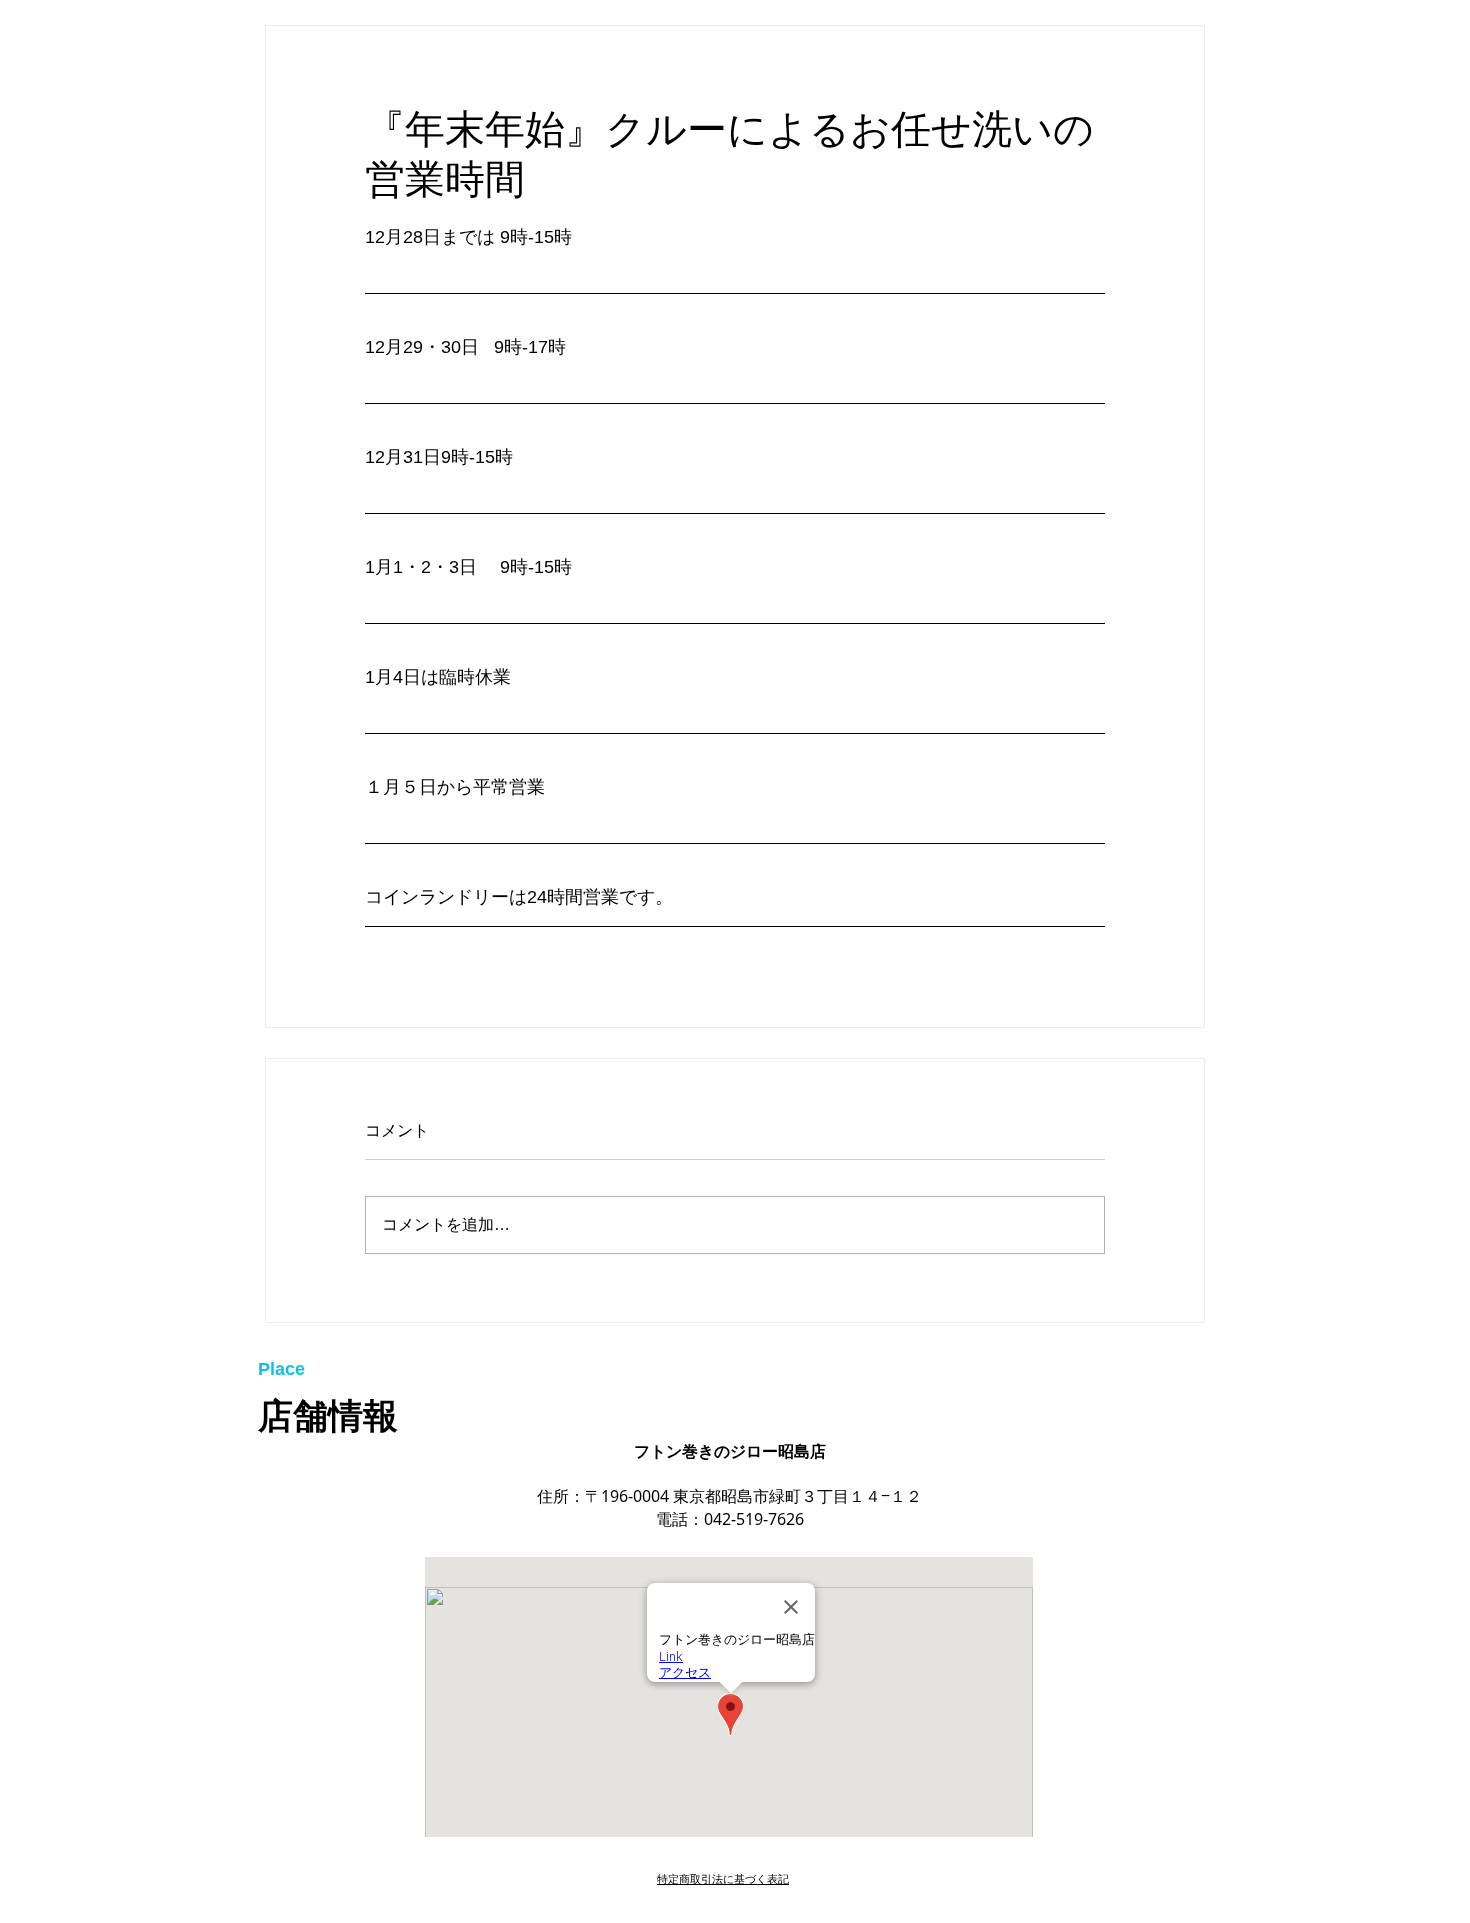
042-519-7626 (754, 1519)
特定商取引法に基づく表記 (723, 1879)
